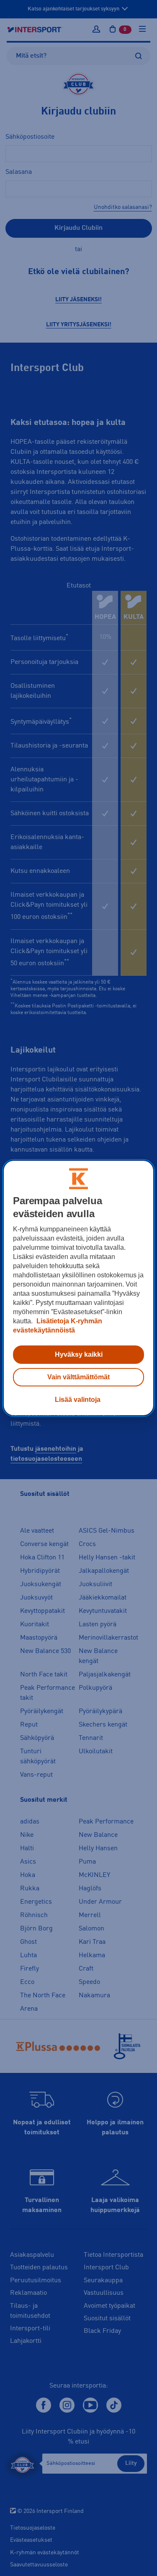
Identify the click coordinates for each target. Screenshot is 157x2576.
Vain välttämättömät (78, 1377)
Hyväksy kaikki (79, 1354)
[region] (78, 1288)
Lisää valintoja (78, 1400)
